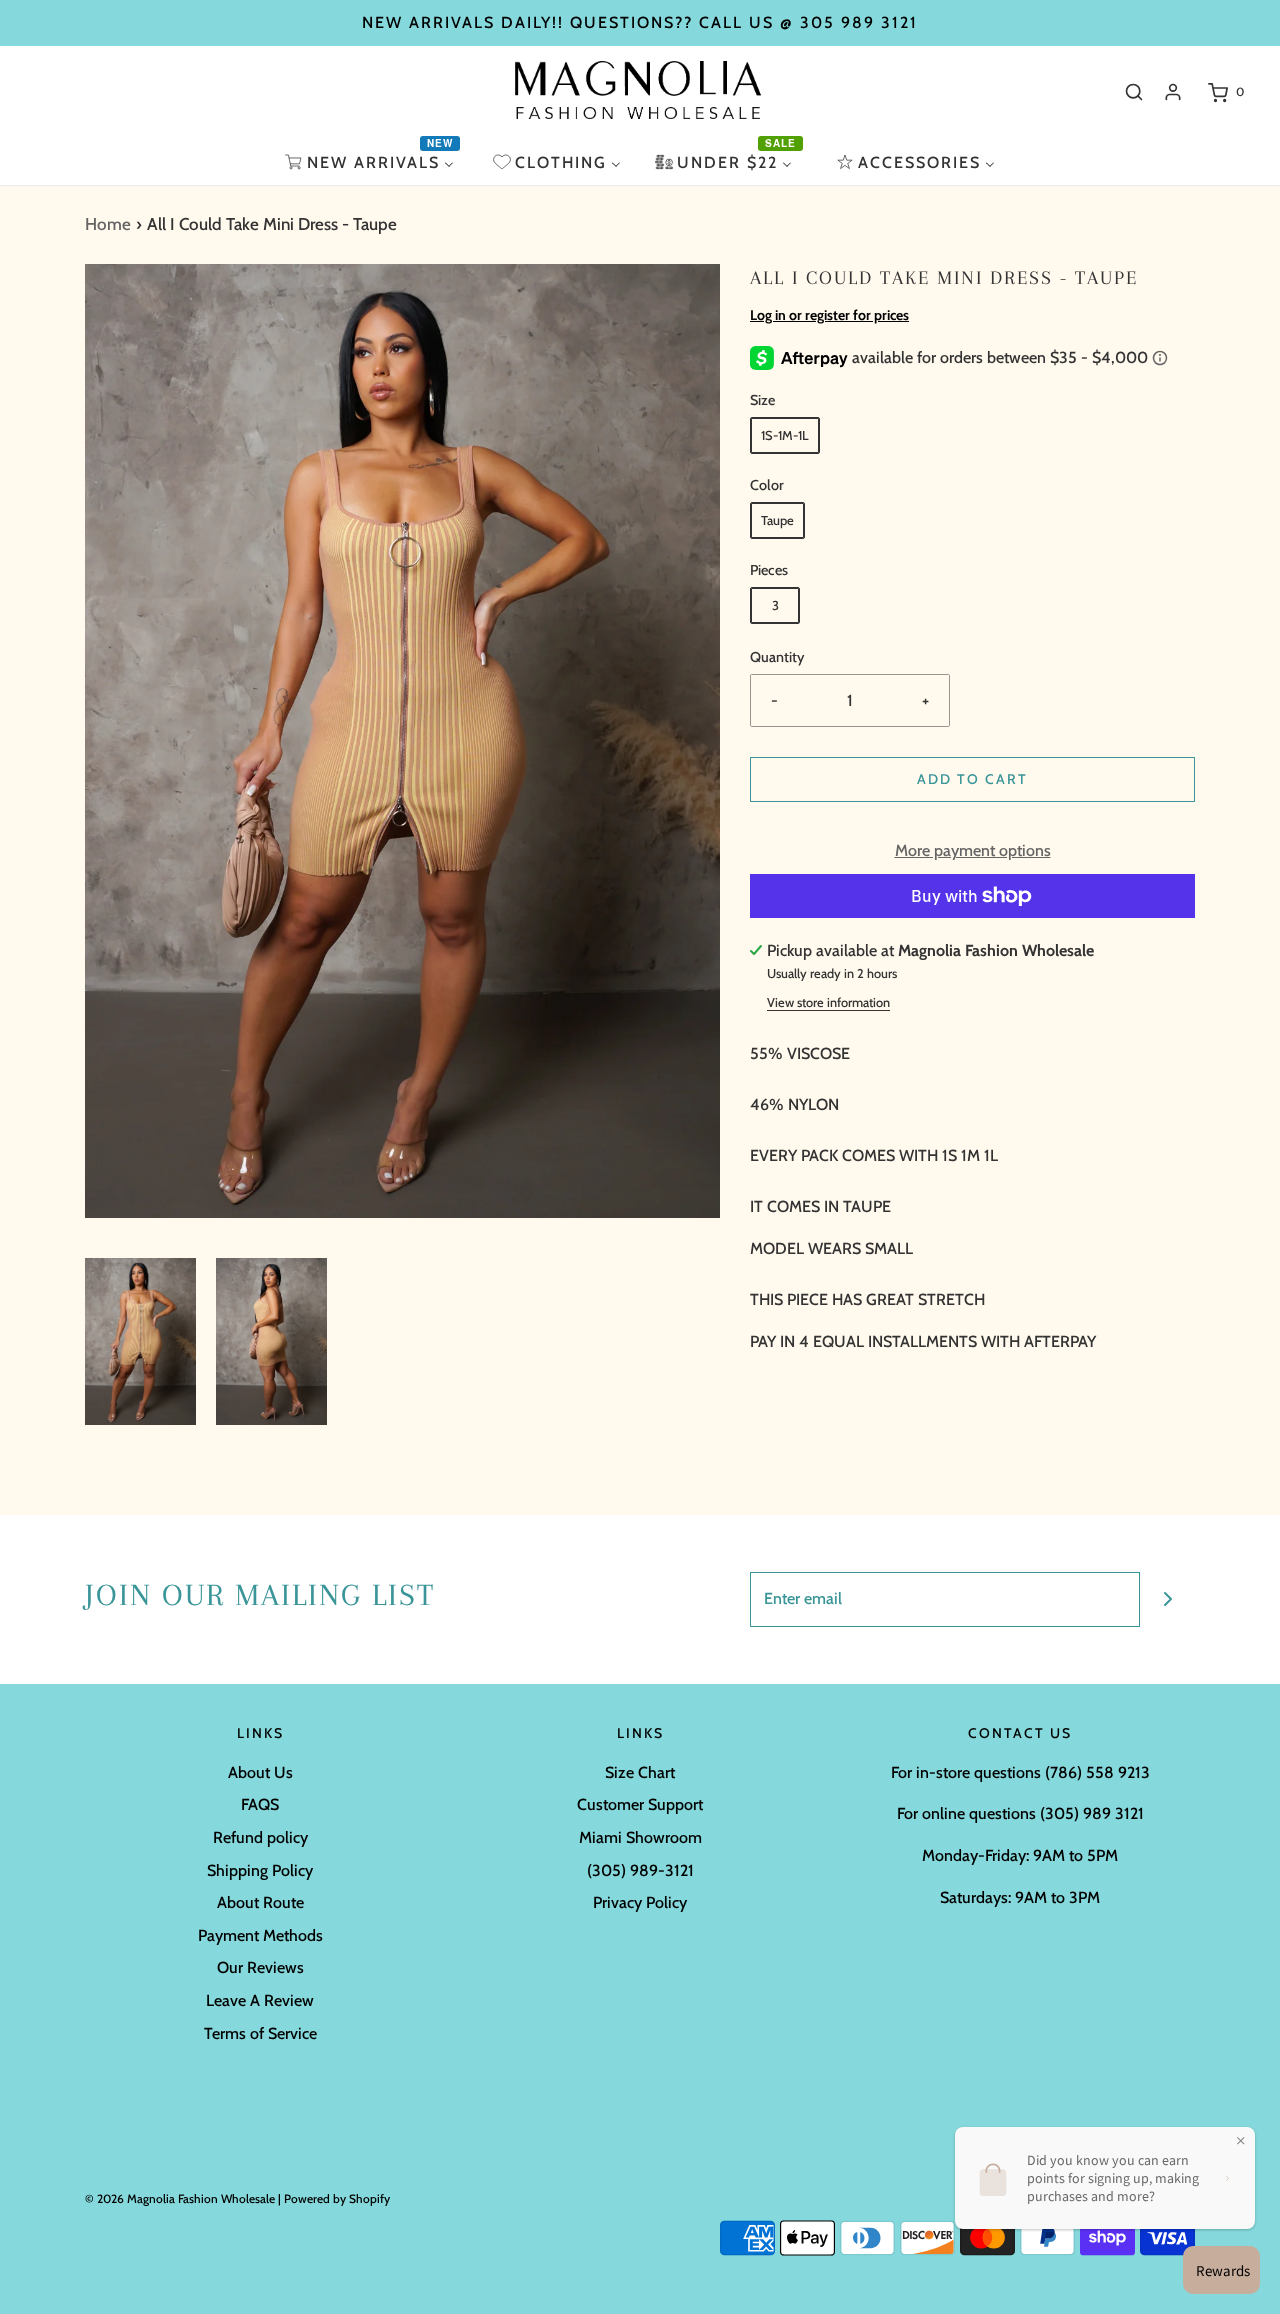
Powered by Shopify (337, 2198)
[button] (140, 1341)
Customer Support (640, 1804)
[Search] (1134, 92)
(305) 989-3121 (640, 1870)
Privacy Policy (640, 1902)
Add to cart (972, 779)
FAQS (260, 1804)
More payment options (973, 850)
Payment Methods (260, 1935)
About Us (260, 1772)
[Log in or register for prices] (1173, 92)
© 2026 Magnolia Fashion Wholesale (180, 2198)
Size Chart (640, 1772)
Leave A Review (260, 2000)
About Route (260, 1902)
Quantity (777, 657)
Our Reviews (260, 1967)
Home (108, 224)
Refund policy (260, 1837)
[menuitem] (372, 162)
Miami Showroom (640, 1837)
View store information (828, 1002)
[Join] (1167, 1599)
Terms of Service (260, 2033)
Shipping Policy (260, 1870)
